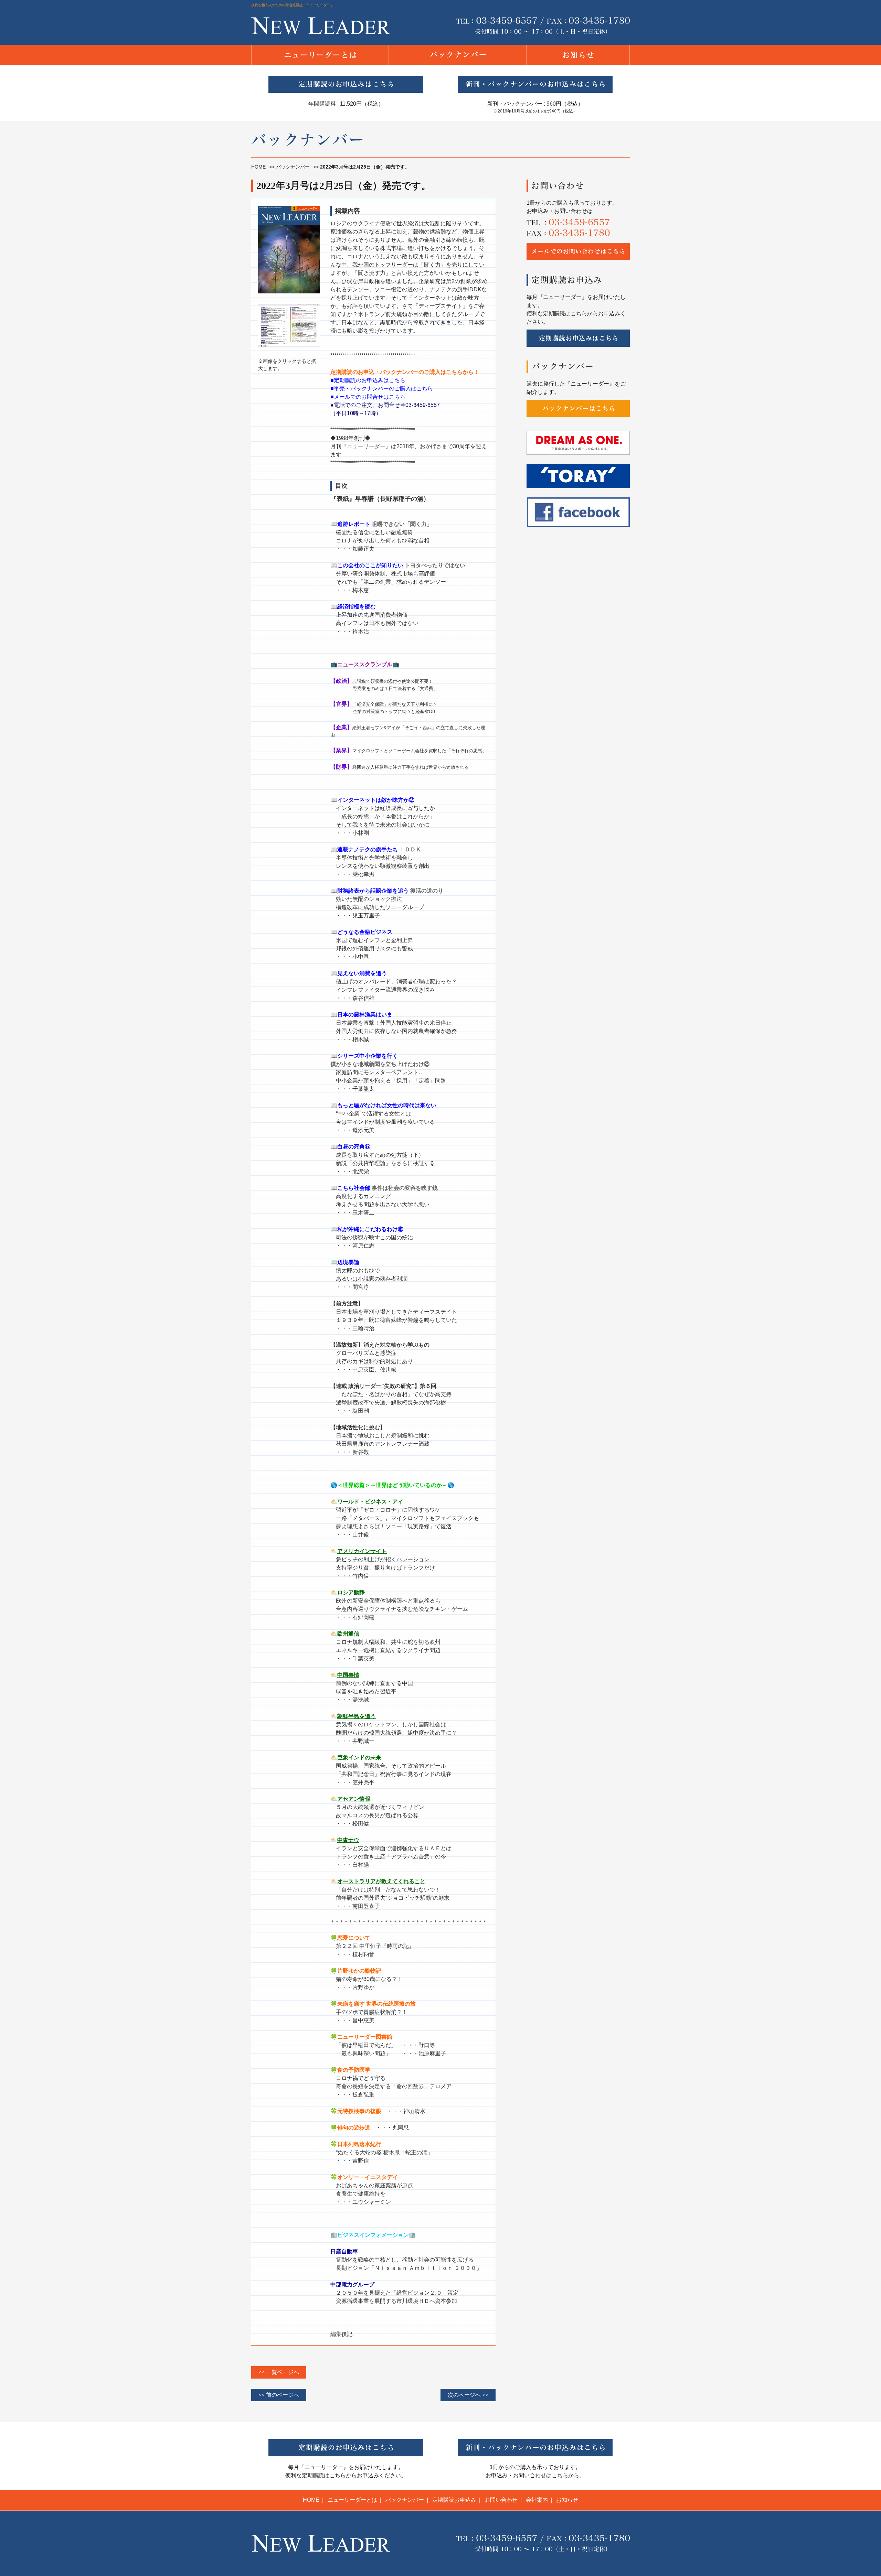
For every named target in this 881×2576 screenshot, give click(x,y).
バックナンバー (293, 167)
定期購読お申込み (454, 2500)
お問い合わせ (501, 2500)
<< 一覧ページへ (279, 2372)
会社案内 (537, 2500)
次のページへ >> (468, 2395)
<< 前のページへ (279, 2395)
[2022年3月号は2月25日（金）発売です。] (289, 302)
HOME (258, 167)
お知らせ (567, 2500)
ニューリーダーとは (352, 2500)
